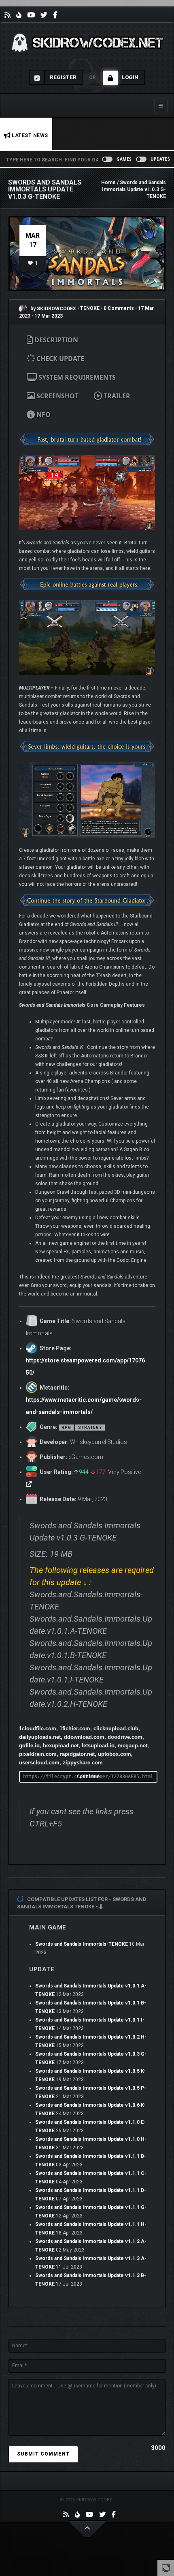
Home (108, 183)
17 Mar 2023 (49, 316)
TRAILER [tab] (116, 396)
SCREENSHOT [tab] (57, 396)
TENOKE (90, 309)
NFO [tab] (43, 415)
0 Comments (119, 309)
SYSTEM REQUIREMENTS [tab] (76, 377)
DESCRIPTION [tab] (55, 340)
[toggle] (166, 2567)
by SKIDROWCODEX (53, 309)
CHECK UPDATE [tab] (59, 359)
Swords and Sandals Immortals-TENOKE (82, 1944)
